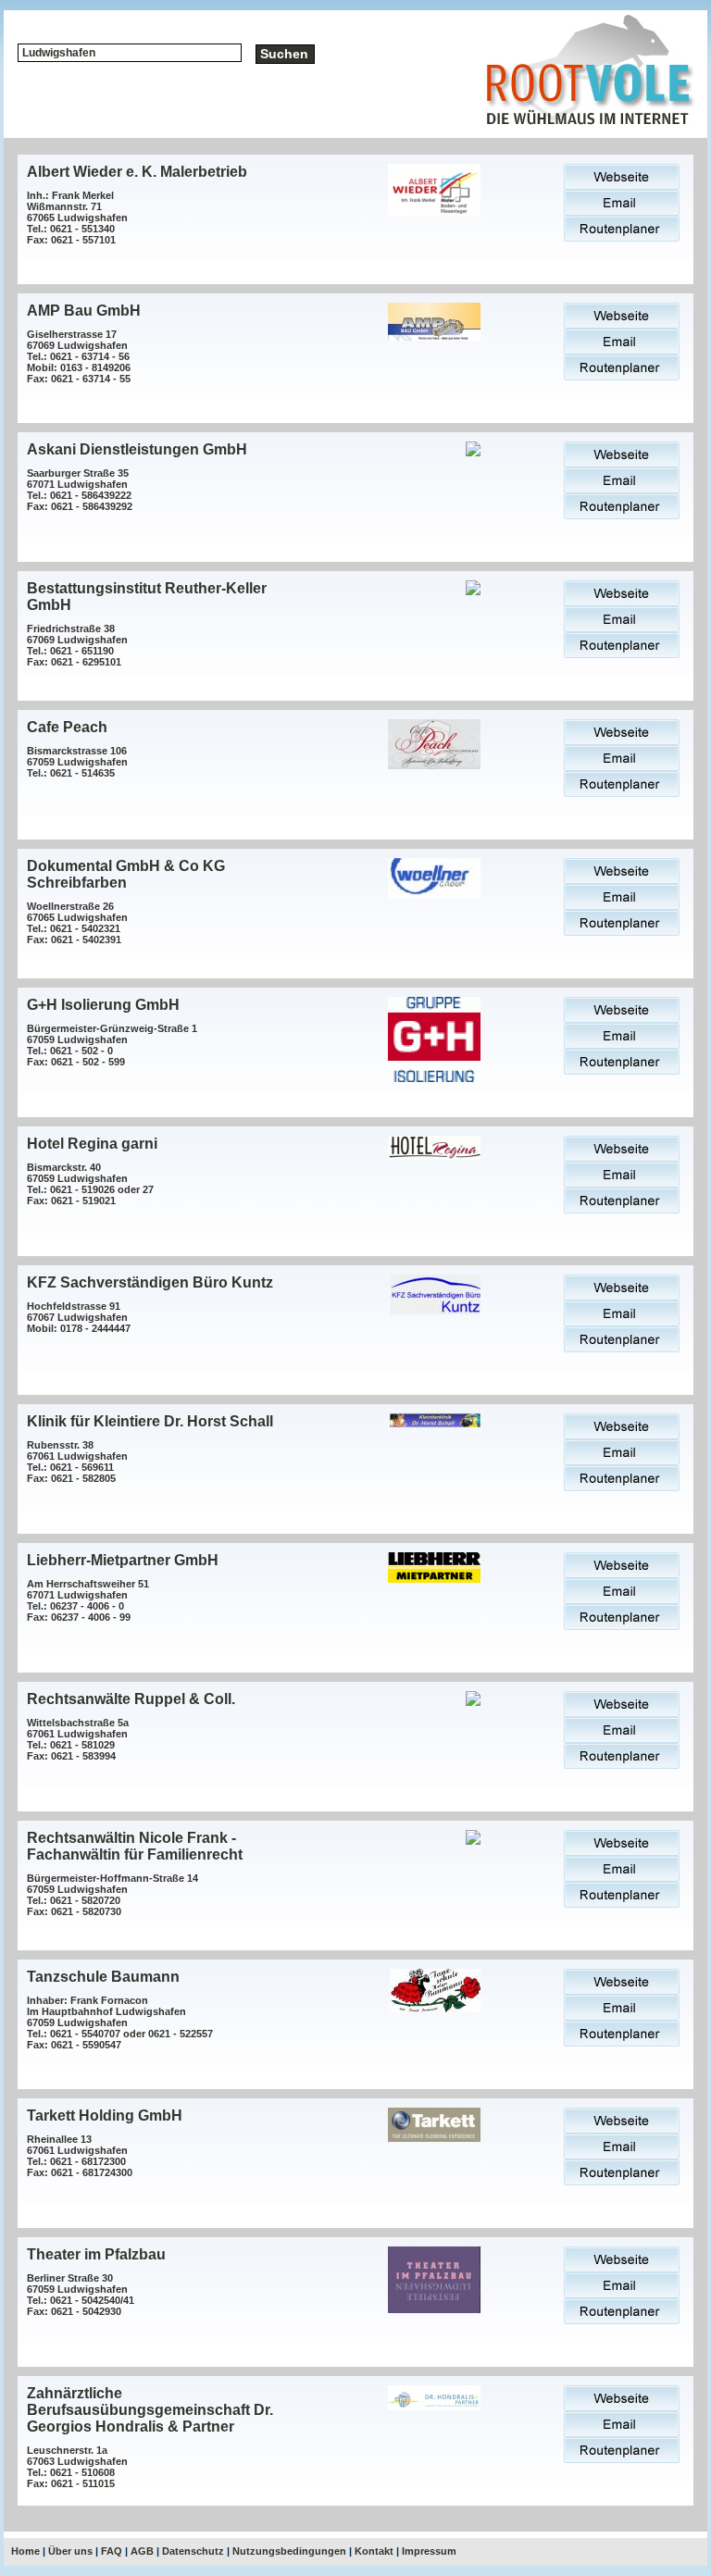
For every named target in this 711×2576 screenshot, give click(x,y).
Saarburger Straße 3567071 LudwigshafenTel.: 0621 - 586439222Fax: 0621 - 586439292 (80, 490)
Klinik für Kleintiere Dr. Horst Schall (150, 1421)
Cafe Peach (67, 727)
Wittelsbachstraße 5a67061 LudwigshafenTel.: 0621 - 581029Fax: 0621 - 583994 (78, 1739)
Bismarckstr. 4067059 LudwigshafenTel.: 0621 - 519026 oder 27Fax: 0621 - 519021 (90, 1184)
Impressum (429, 2551)
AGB (142, 2551)
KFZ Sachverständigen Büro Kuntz (150, 1282)
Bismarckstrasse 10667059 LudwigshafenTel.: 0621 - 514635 (77, 762)
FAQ (112, 2551)
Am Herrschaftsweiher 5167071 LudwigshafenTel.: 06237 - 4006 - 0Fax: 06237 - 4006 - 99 (88, 1600)
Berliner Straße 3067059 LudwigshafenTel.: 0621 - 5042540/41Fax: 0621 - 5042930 (81, 2295)
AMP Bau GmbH (84, 311)
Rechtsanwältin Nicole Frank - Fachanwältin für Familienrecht (135, 1846)
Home (25, 2551)
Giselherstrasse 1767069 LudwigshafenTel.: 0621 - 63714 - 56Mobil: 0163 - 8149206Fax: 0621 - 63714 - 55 (79, 356)
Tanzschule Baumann (103, 1977)
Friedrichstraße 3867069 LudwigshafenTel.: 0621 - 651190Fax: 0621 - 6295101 (77, 645)
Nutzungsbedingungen (289, 2551)
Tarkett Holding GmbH (105, 2116)
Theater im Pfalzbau (96, 2254)
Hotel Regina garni (92, 1144)
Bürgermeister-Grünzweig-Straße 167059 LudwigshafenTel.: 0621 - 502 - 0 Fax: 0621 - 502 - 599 (112, 1045)
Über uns (70, 2551)
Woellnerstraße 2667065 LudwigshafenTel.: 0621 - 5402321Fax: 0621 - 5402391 (77, 923)
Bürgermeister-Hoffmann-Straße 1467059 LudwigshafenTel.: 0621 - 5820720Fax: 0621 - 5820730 (112, 1895)
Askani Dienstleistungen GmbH (137, 449)
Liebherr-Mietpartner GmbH (123, 1560)
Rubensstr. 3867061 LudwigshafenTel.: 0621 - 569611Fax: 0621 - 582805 (77, 1462)
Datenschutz (193, 2551)
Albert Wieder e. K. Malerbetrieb (137, 172)
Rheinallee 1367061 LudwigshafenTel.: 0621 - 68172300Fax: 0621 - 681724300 (80, 2156)
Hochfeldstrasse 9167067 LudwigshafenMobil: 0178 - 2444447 (79, 1317)
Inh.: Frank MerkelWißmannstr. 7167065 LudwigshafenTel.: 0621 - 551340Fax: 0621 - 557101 (77, 218)
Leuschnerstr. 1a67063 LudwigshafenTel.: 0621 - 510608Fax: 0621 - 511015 (77, 2467)
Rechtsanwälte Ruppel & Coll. (131, 1699)
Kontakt (374, 2551)
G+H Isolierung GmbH (103, 1005)
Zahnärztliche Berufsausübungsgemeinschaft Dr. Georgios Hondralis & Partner (150, 2410)
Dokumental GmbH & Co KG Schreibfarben (126, 874)
